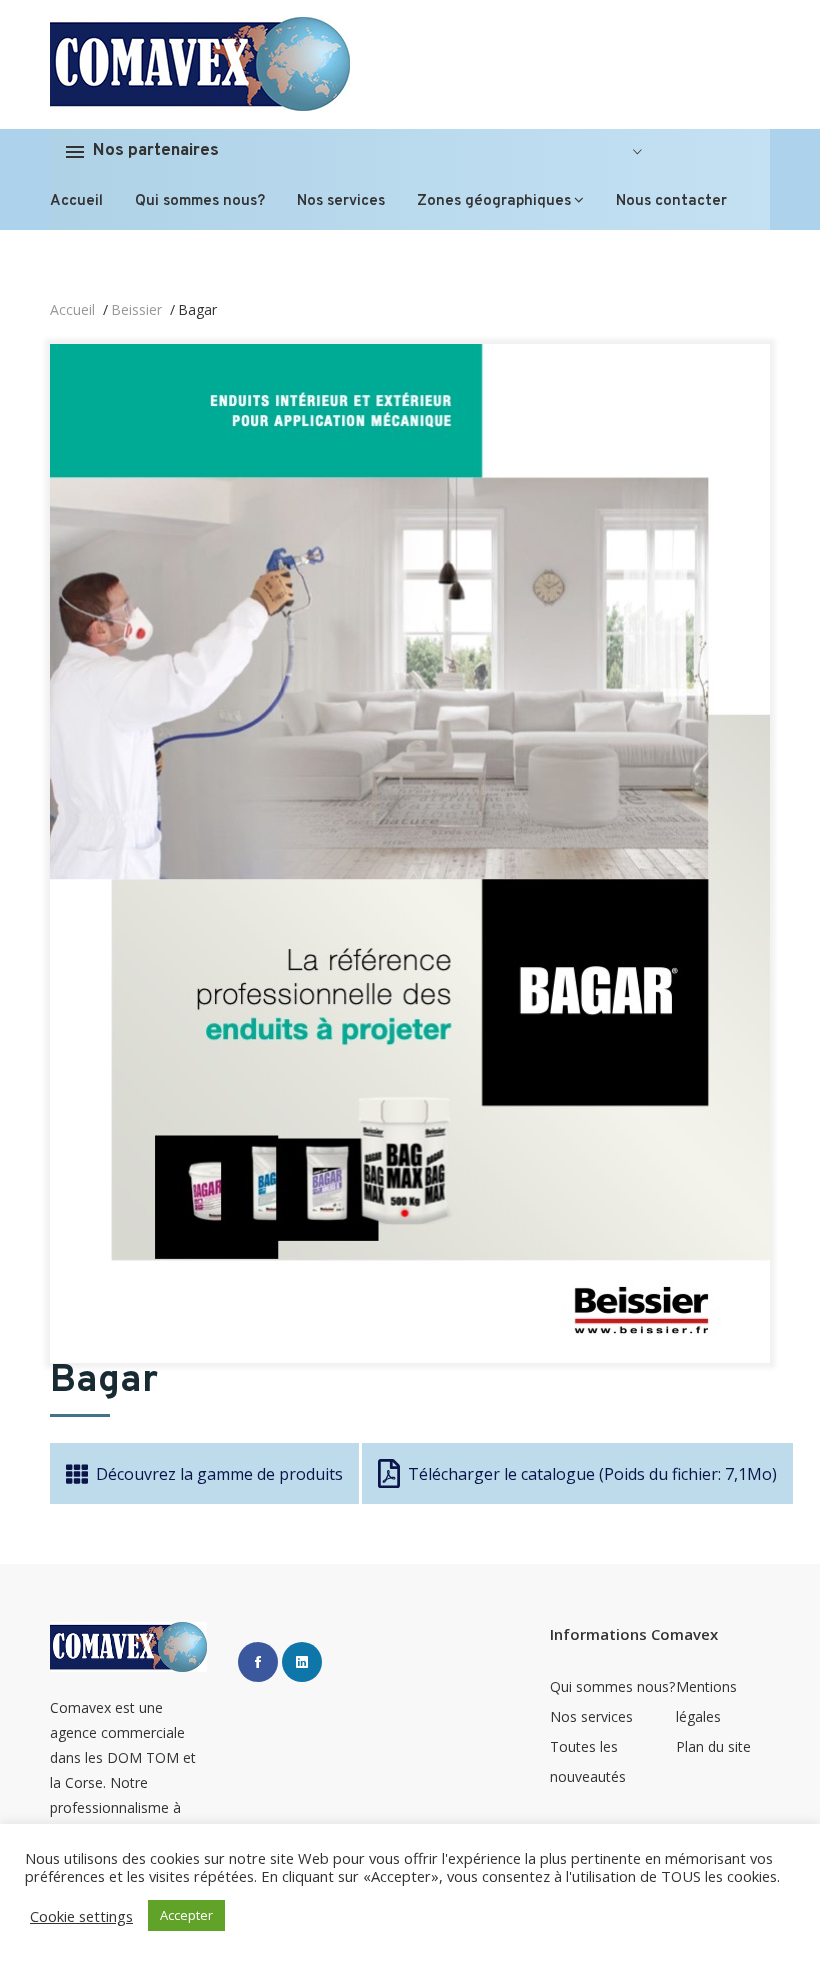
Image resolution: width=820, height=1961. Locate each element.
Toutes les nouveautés (588, 1761)
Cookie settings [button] (81, 1916)
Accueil (76, 201)
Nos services (341, 201)
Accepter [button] (186, 1915)
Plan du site (713, 1746)
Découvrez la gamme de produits (219, 1474)
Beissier (136, 309)
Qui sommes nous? (200, 201)
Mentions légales (706, 1701)
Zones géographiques (494, 201)
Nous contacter (671, 201)
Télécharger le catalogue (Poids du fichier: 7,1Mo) (592, 1474)
